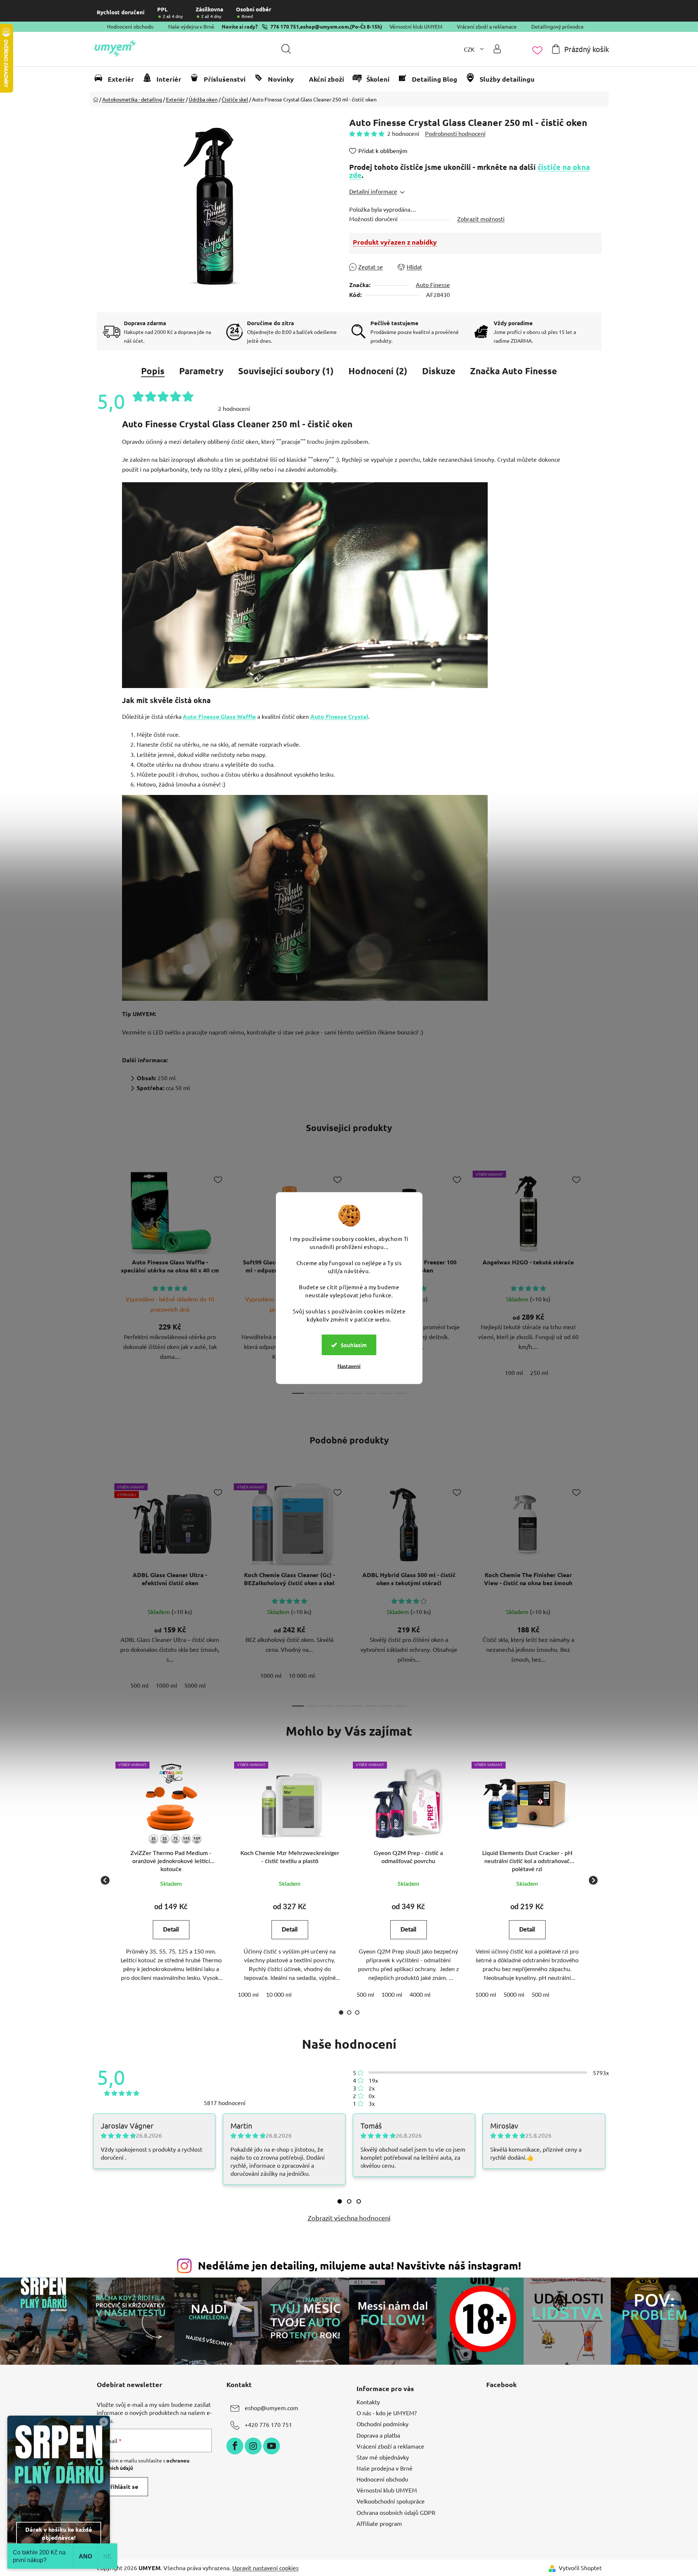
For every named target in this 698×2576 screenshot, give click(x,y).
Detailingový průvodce (557, 26)
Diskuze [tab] (439, 371)
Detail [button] (171, 1930)
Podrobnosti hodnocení (455, 133)
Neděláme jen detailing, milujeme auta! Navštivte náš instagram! (359, 2265)
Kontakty (368, 2402)
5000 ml (195, 1685)
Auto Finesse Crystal (339, 716)
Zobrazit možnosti (481, 219)
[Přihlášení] (497, 49)
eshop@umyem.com (324, 26)
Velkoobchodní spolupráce (391, 2501)
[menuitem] (117, 79)
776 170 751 (285, 26)
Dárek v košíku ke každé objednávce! (59, 2533)
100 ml (514, 1372)
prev (103, 1280)
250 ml (539, 1372)
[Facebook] (235, 2446)
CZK (470, 49)
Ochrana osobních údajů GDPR (396, 2512)
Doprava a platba (378, 2435)
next (596, 1280)
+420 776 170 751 (268, 2424)
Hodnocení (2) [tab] (378, 371)
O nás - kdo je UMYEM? (387, 2413)
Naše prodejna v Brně (385, 2468)
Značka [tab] (514, 371)
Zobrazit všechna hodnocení (349, 2218)
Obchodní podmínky (383, 2424)
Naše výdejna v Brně (191, 26)
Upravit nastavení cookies (265, 2568)
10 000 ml (302, 1675)
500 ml (139, 1685)
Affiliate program (379, 2523)
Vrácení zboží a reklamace (487, 26)
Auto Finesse (433, 285)
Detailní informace (373, 191)
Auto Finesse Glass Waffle (219, 716)
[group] (171, 1880)
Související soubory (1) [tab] (286, 371)
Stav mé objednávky (383, 2457)
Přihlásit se (122, 2486)
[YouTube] (272, 2446)
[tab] (340, 2201)
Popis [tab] (153, 371)
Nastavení (349, 1366)
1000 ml (166, 1685)
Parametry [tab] (201, 371)
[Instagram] (253, 2446)
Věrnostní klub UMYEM (416, 26)
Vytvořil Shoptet (580, 2568)
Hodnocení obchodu (130, 26)
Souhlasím (354, 1345)
